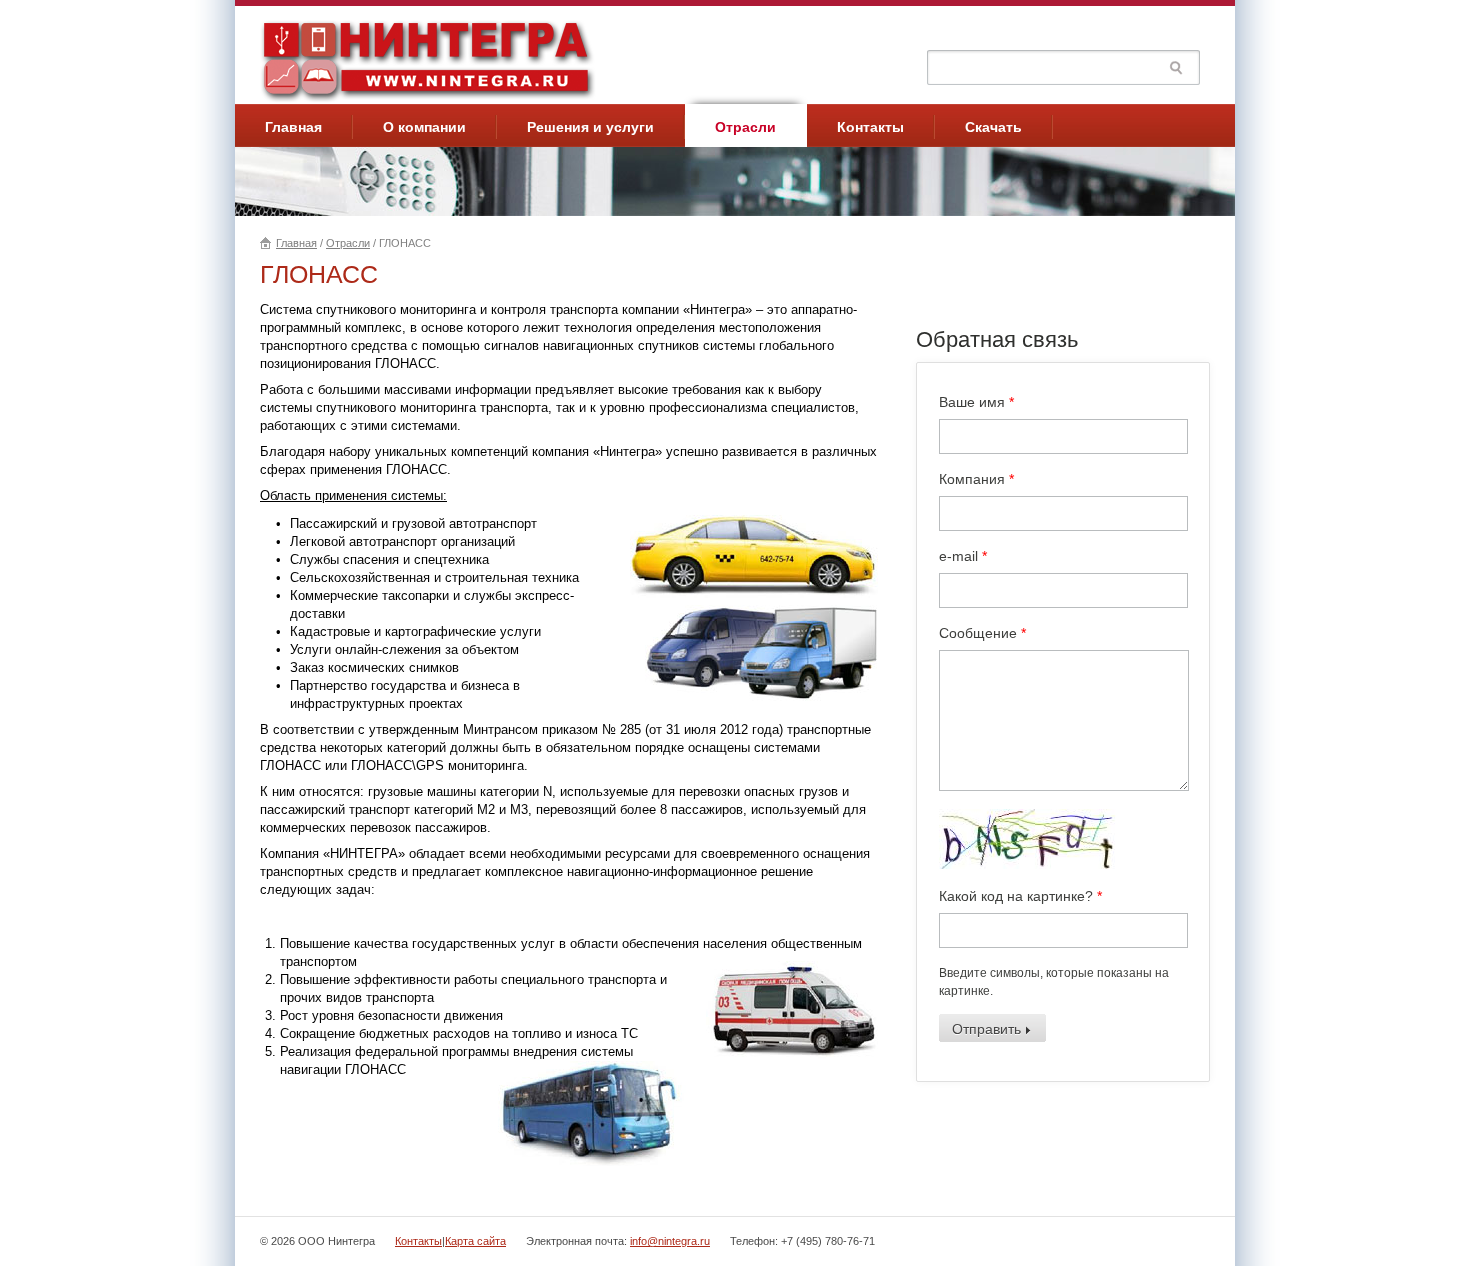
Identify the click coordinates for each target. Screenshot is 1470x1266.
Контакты (870, 127)
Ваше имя (976, 402)
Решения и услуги (590, 127)
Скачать (993, 127)
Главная (293, 127)
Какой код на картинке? (1020, 896)
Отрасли (745, 127)
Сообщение (982, 633)
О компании (424, 127)
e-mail (963, 556)
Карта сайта (475, 1241)
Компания (976, 479)
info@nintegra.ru (670, 1241)
